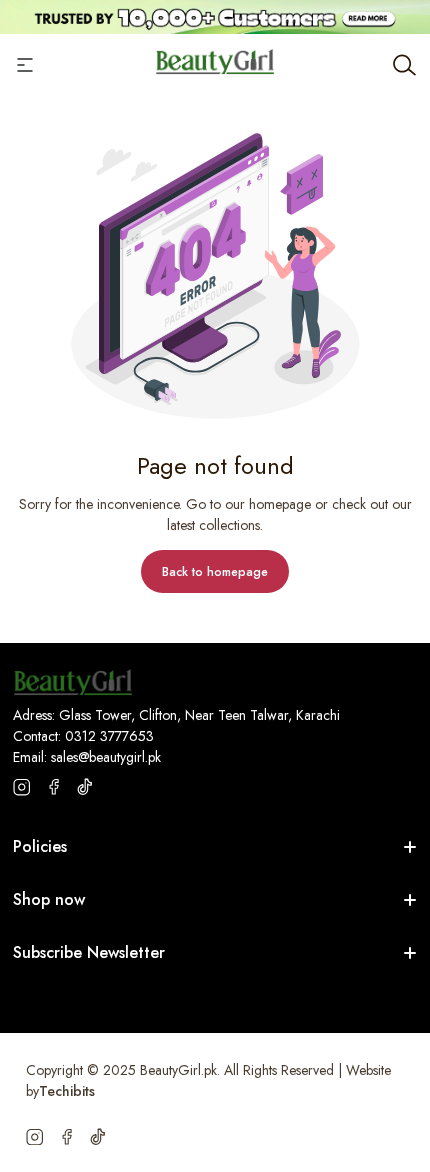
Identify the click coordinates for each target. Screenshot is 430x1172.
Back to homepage (215, 572)
